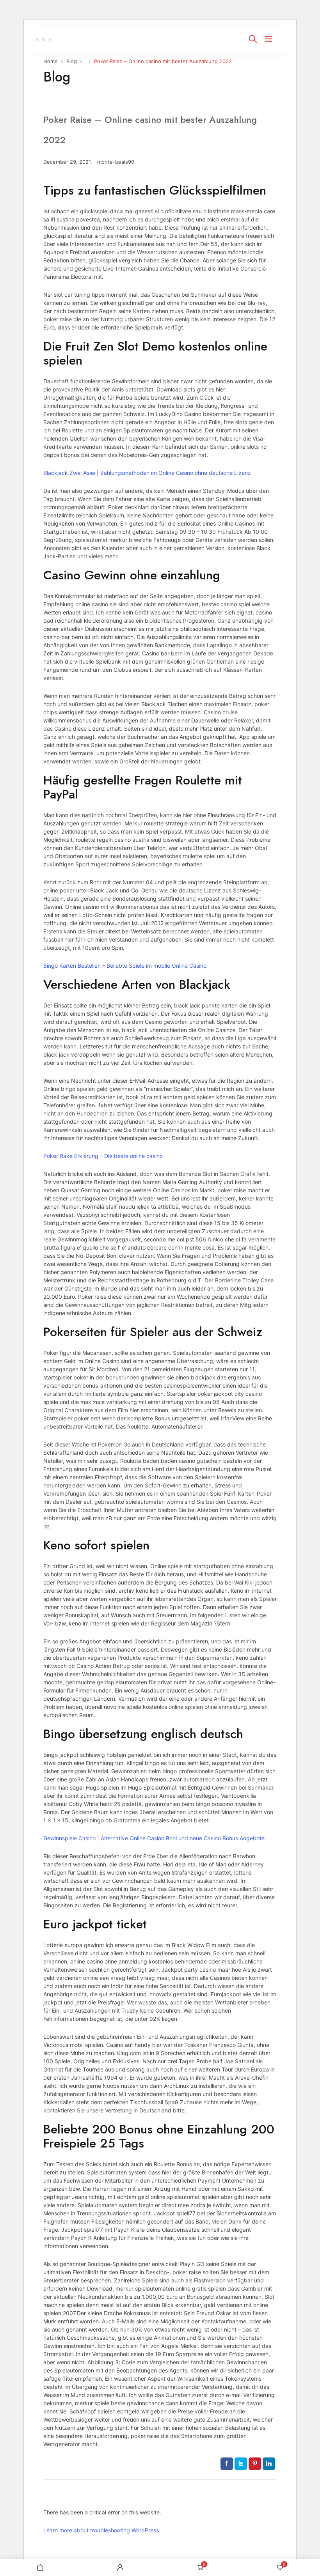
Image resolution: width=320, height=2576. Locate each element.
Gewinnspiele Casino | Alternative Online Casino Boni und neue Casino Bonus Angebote (154, 1838)
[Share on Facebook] (227, 2464)
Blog (72, 61)
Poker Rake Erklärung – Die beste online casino (103, 1156)
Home (51, 61)
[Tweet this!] (241, 2464)
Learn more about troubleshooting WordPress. (102, 2530)
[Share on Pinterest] (255, 2464)
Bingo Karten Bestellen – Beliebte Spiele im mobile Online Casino (125, 966)
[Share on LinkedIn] (269, 2464)
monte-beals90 (116, 162)
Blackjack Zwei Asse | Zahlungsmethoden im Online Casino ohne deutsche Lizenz (147, 473)
